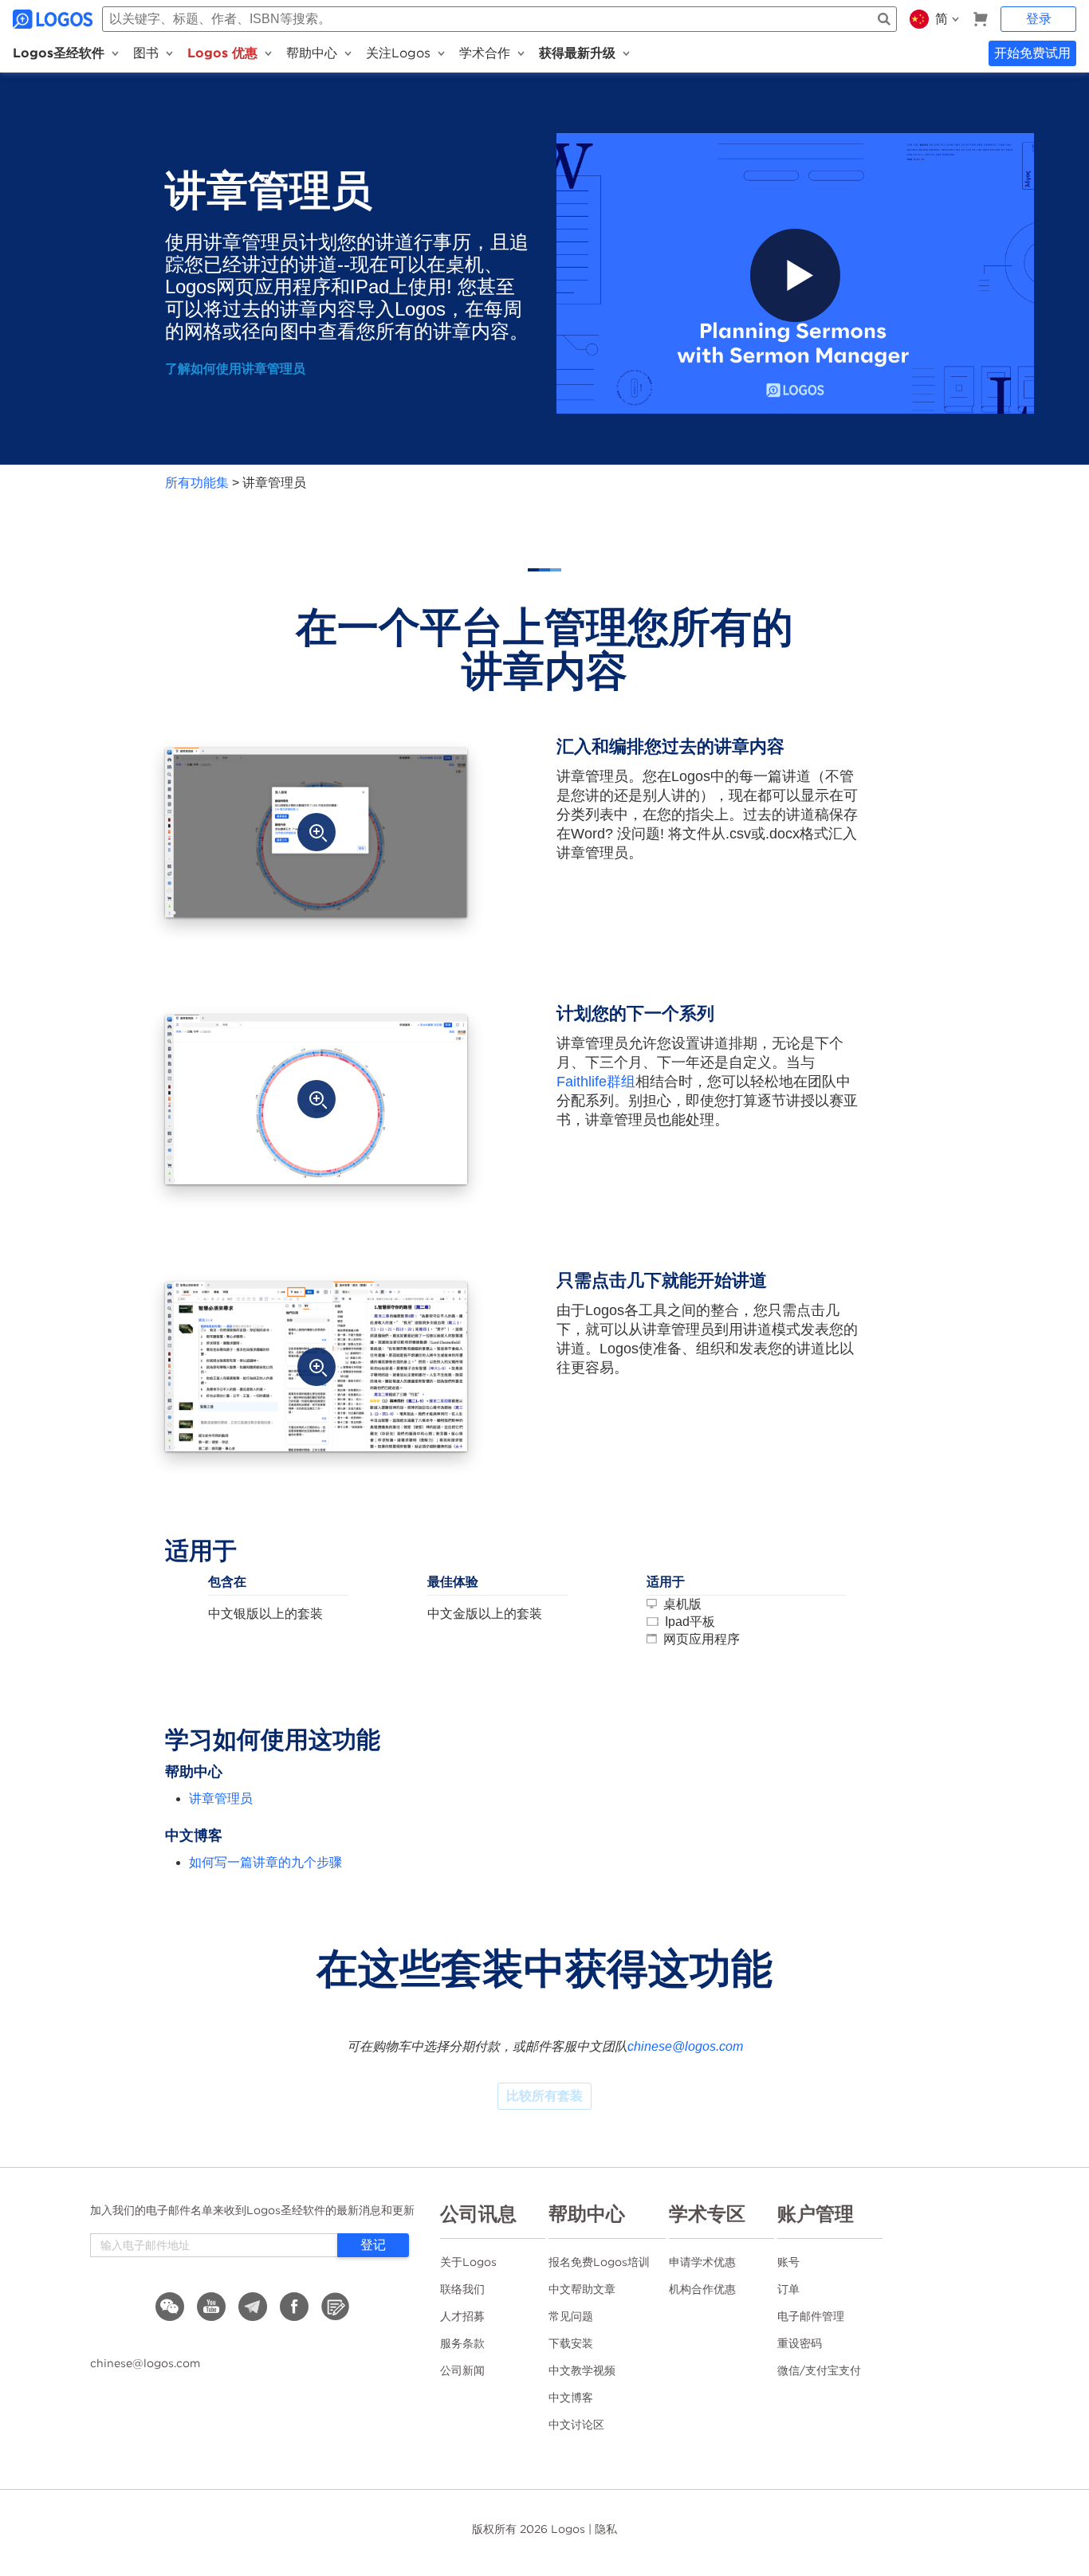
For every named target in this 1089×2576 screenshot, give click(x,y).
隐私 (606, 2529)
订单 (788, 2289)
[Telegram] (253, 2307)
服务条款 (462, 2343)
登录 (1039, 19)
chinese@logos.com (685, 2046)
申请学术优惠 (702, 2262)
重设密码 (800, 2343)
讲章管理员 (221, 1798)
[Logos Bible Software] (54, 19)
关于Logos (468, 2262)
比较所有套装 (544, 2096)
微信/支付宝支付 (819, 2370)
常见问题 (571, 2316)
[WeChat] (170, 2307)
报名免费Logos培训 (599, 2262)
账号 (788, 2262)
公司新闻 (462, 2370)
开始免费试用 (1032, 53)
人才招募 (462, 2316)
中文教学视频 (582, 2370)
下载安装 (571, 2343)
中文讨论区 (576, 2425)
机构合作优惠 (702, 2289)
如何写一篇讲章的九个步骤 (265, 1862)
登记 (373, 2245)
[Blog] (336, 2307)
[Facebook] (294, 2307)
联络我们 (462, 2289)
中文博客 (571, 2397)
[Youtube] (211, 2307)
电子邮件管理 (811, 2316)
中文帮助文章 (582, 2289)
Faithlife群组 (596, 1082)
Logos (568, 2529)
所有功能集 (197, 483)
